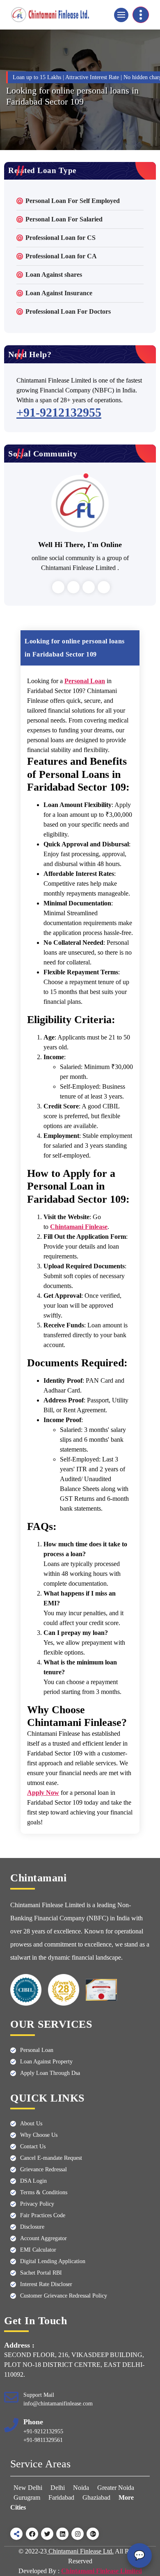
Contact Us (33, 2146)
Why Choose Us (39, 2135)
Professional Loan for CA (61, 256)
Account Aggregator (43, 2238)
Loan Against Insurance (59, 293)
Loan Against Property (46, 2062)
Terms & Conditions (44, 2192)
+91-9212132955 (59, 412)
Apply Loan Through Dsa (50, 2073)
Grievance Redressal (43, 2169)
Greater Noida (116, 2488)
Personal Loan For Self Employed (73, 201)
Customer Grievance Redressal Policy (64, 2296)
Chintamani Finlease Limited (102, 2571)
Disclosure (32, 2227)
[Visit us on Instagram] (78, 2534)
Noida (81, 2488)
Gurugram (27, 2497)
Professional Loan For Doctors (68, 311)
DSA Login (33, 2181)
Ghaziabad (96, 2497)
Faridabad (61, 2497)
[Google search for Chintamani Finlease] (93, 2534)
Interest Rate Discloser (46, 2284)
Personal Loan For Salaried (64, 219)
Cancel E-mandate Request (51, 2158)
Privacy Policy (37, 2204)
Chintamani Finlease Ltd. (80, 2551)
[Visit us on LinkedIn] (62, 2534)
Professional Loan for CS (61, 238)
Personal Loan (37, 2050)
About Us (31, 2123)
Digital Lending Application (53, 2261)
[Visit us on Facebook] (32, 2534)
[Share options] (16, 2534)
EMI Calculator (38, 2250)
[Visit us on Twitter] (47, 2534)
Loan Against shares (54, 275)
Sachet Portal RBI (41, 2273)
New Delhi (29, 2488)
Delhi (58, 2488)
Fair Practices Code (43, 2215)
